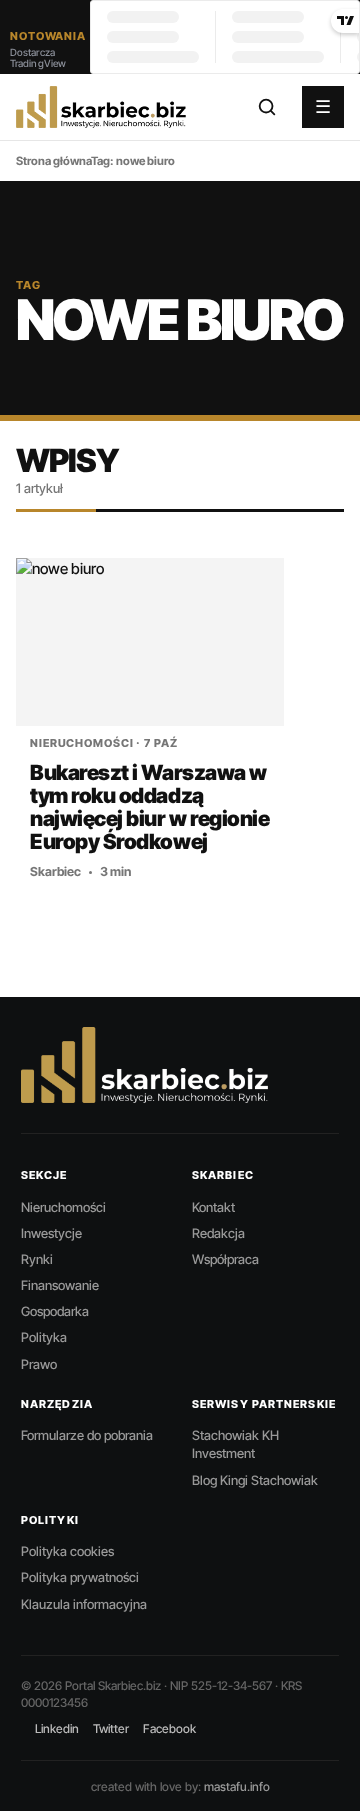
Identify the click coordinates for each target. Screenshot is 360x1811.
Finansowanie (60, 1285)
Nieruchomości (63, 1207)
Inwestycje (51, 1233)
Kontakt (213, 1207)
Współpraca (225, 1259)
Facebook (169, 1728)
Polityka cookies (67, 1551)
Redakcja (218, 1233)
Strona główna (53, 161)
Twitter (111, 1728)
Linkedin (57, 1728)
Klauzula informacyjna (84, 1604)
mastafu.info (237, 1786)
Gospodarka (55, 1311)
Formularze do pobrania (87, 1435)
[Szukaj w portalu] (267, 107)
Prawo (39, 1364)
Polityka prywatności (80, 1577)
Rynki (37, 1259)
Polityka (44, 1337)
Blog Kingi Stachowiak (255, 1480)
